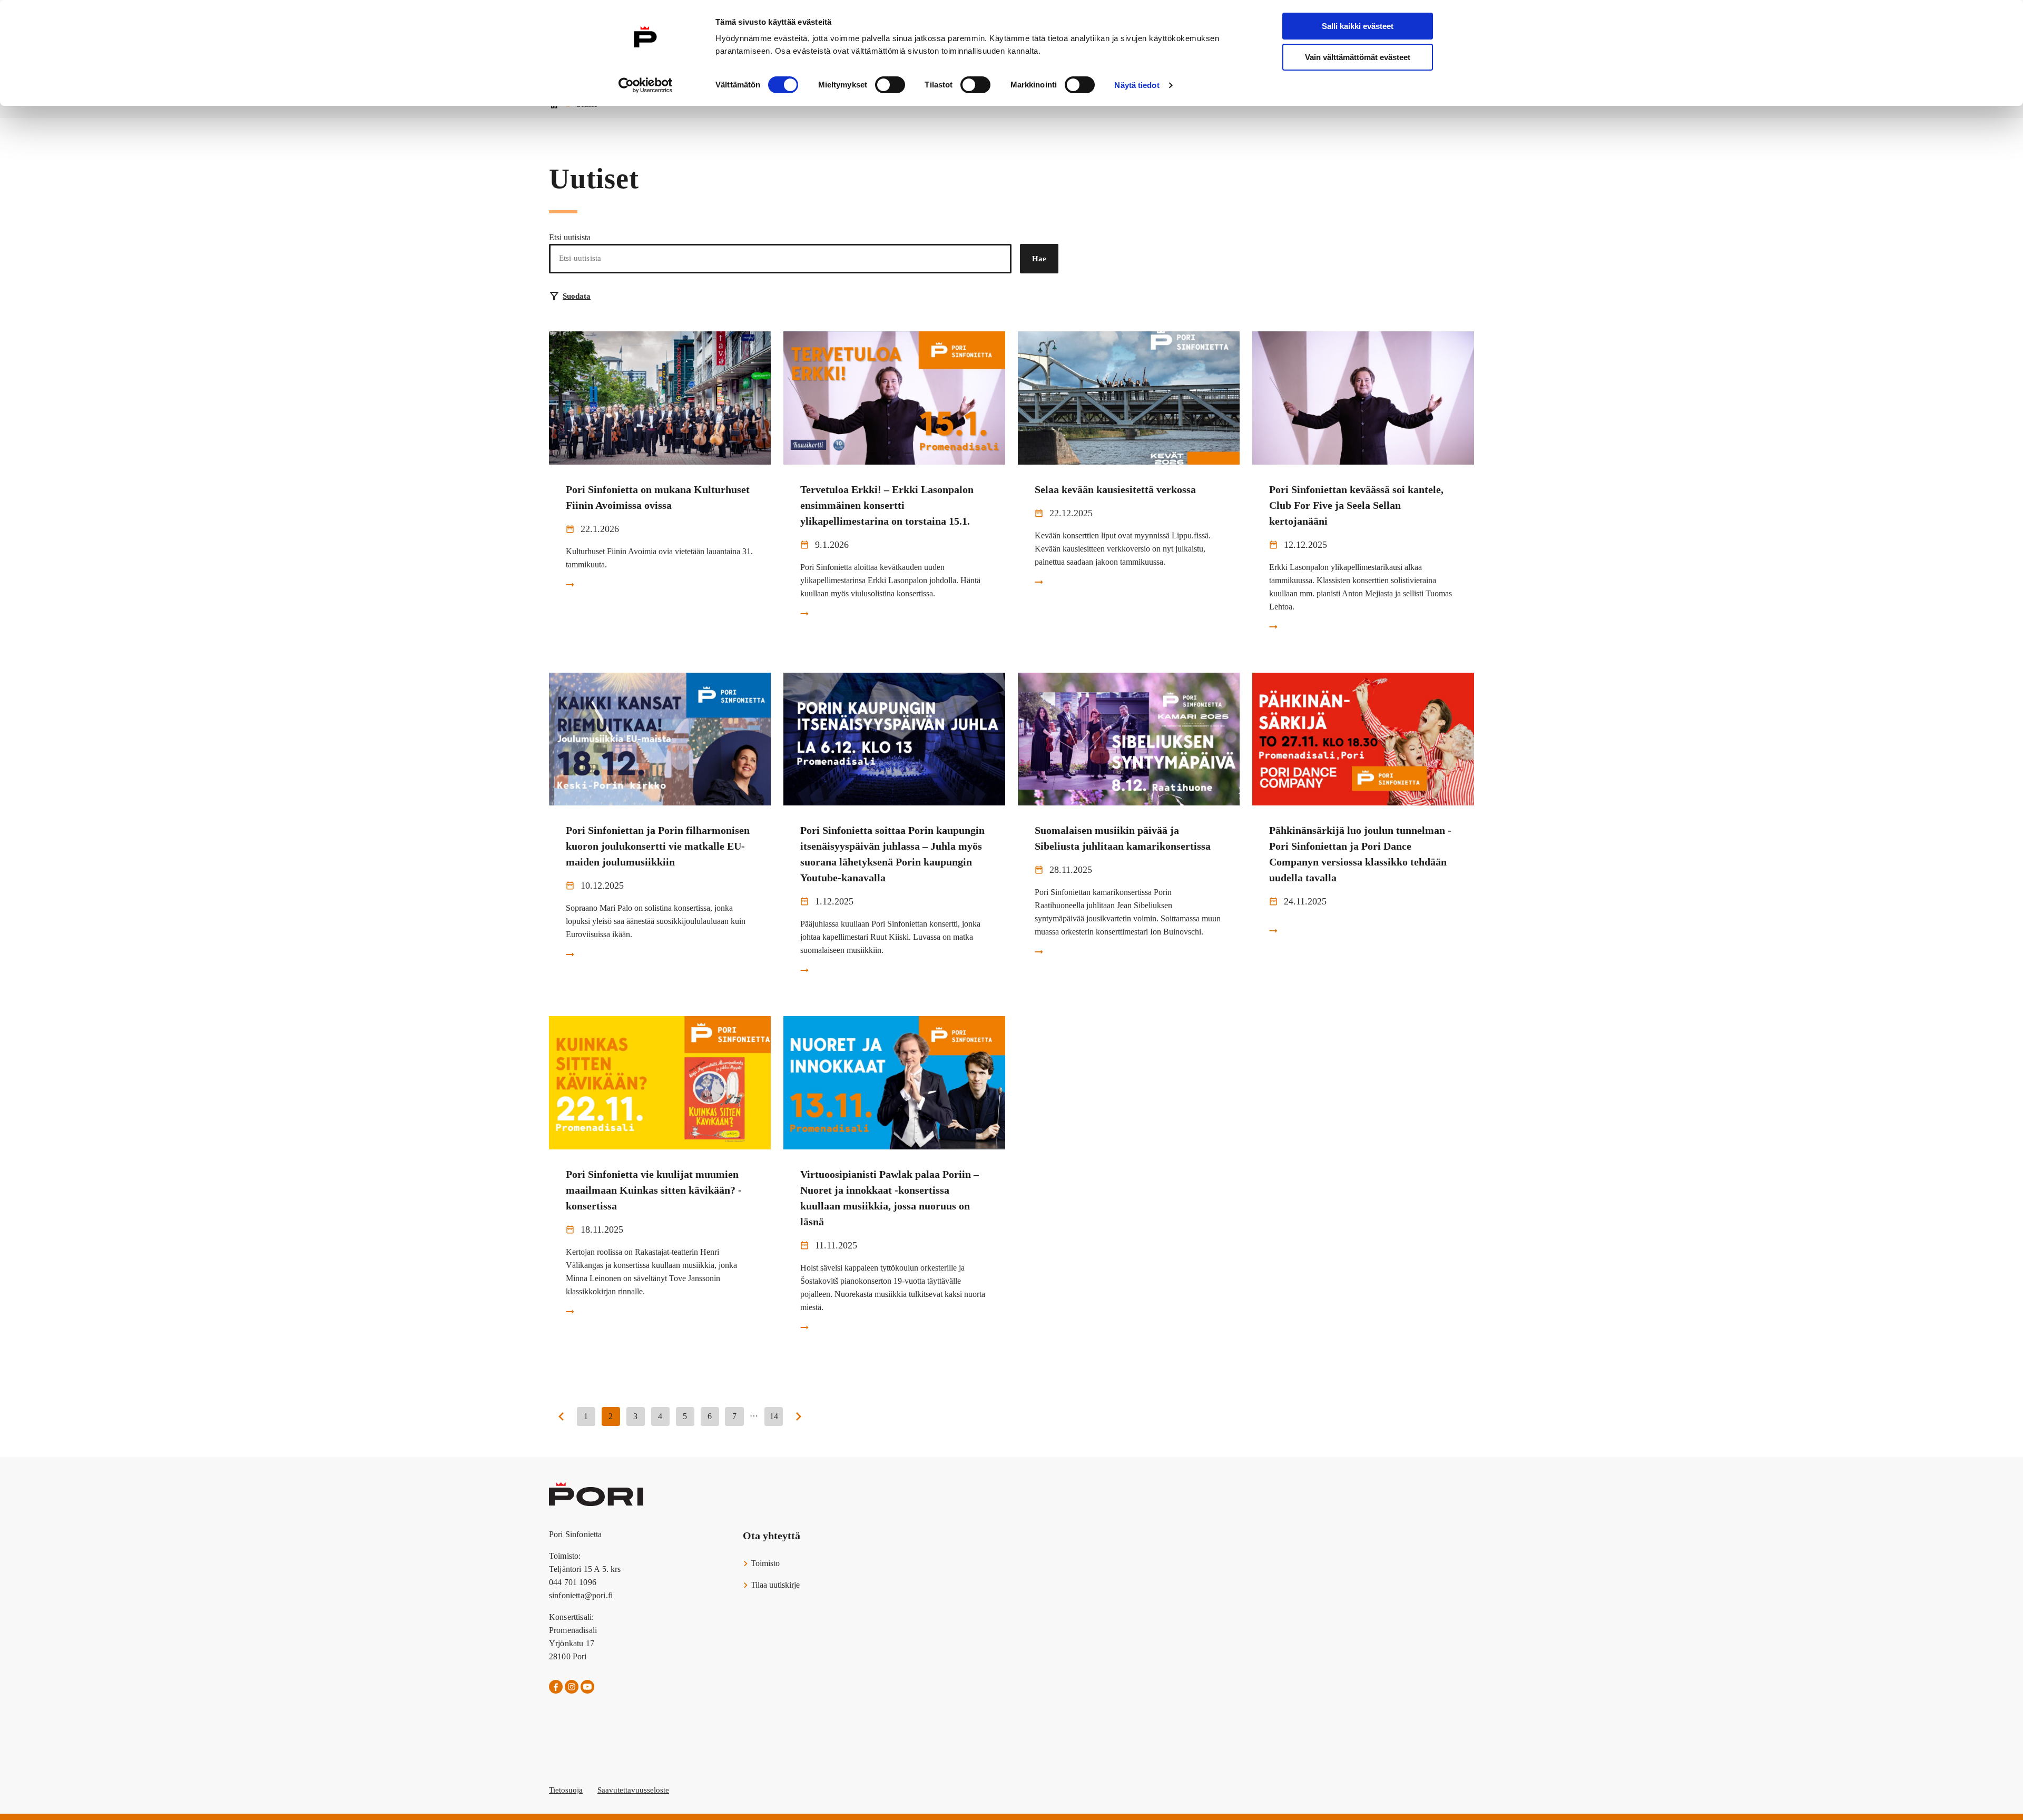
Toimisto (764, 1563)
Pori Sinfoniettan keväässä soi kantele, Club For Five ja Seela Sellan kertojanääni (1356, 505)
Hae (1039, 259)
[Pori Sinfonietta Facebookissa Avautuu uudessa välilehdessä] (556, 1687)
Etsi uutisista (570, 237)
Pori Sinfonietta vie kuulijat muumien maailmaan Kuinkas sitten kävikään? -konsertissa (654, 1190)
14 (774, 1416)
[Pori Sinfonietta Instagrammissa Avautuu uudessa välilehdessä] (572, 1687)
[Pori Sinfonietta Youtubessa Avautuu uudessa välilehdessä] (587, 1687)
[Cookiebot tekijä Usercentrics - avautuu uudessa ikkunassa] (646, 85)
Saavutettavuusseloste (633, 1790)
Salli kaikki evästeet (1358, 26)
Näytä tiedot (1137, 85)
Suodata (577, 296)
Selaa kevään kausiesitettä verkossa (1115, 489)
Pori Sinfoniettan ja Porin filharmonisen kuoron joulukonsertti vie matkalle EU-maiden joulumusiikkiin (658, 846)
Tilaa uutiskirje (774, 1585)
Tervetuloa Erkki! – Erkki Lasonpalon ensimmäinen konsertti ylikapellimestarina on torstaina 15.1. (887, 505)
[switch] (890, 85)
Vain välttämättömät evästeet (1358, 57)
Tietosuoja (566, 1790)
